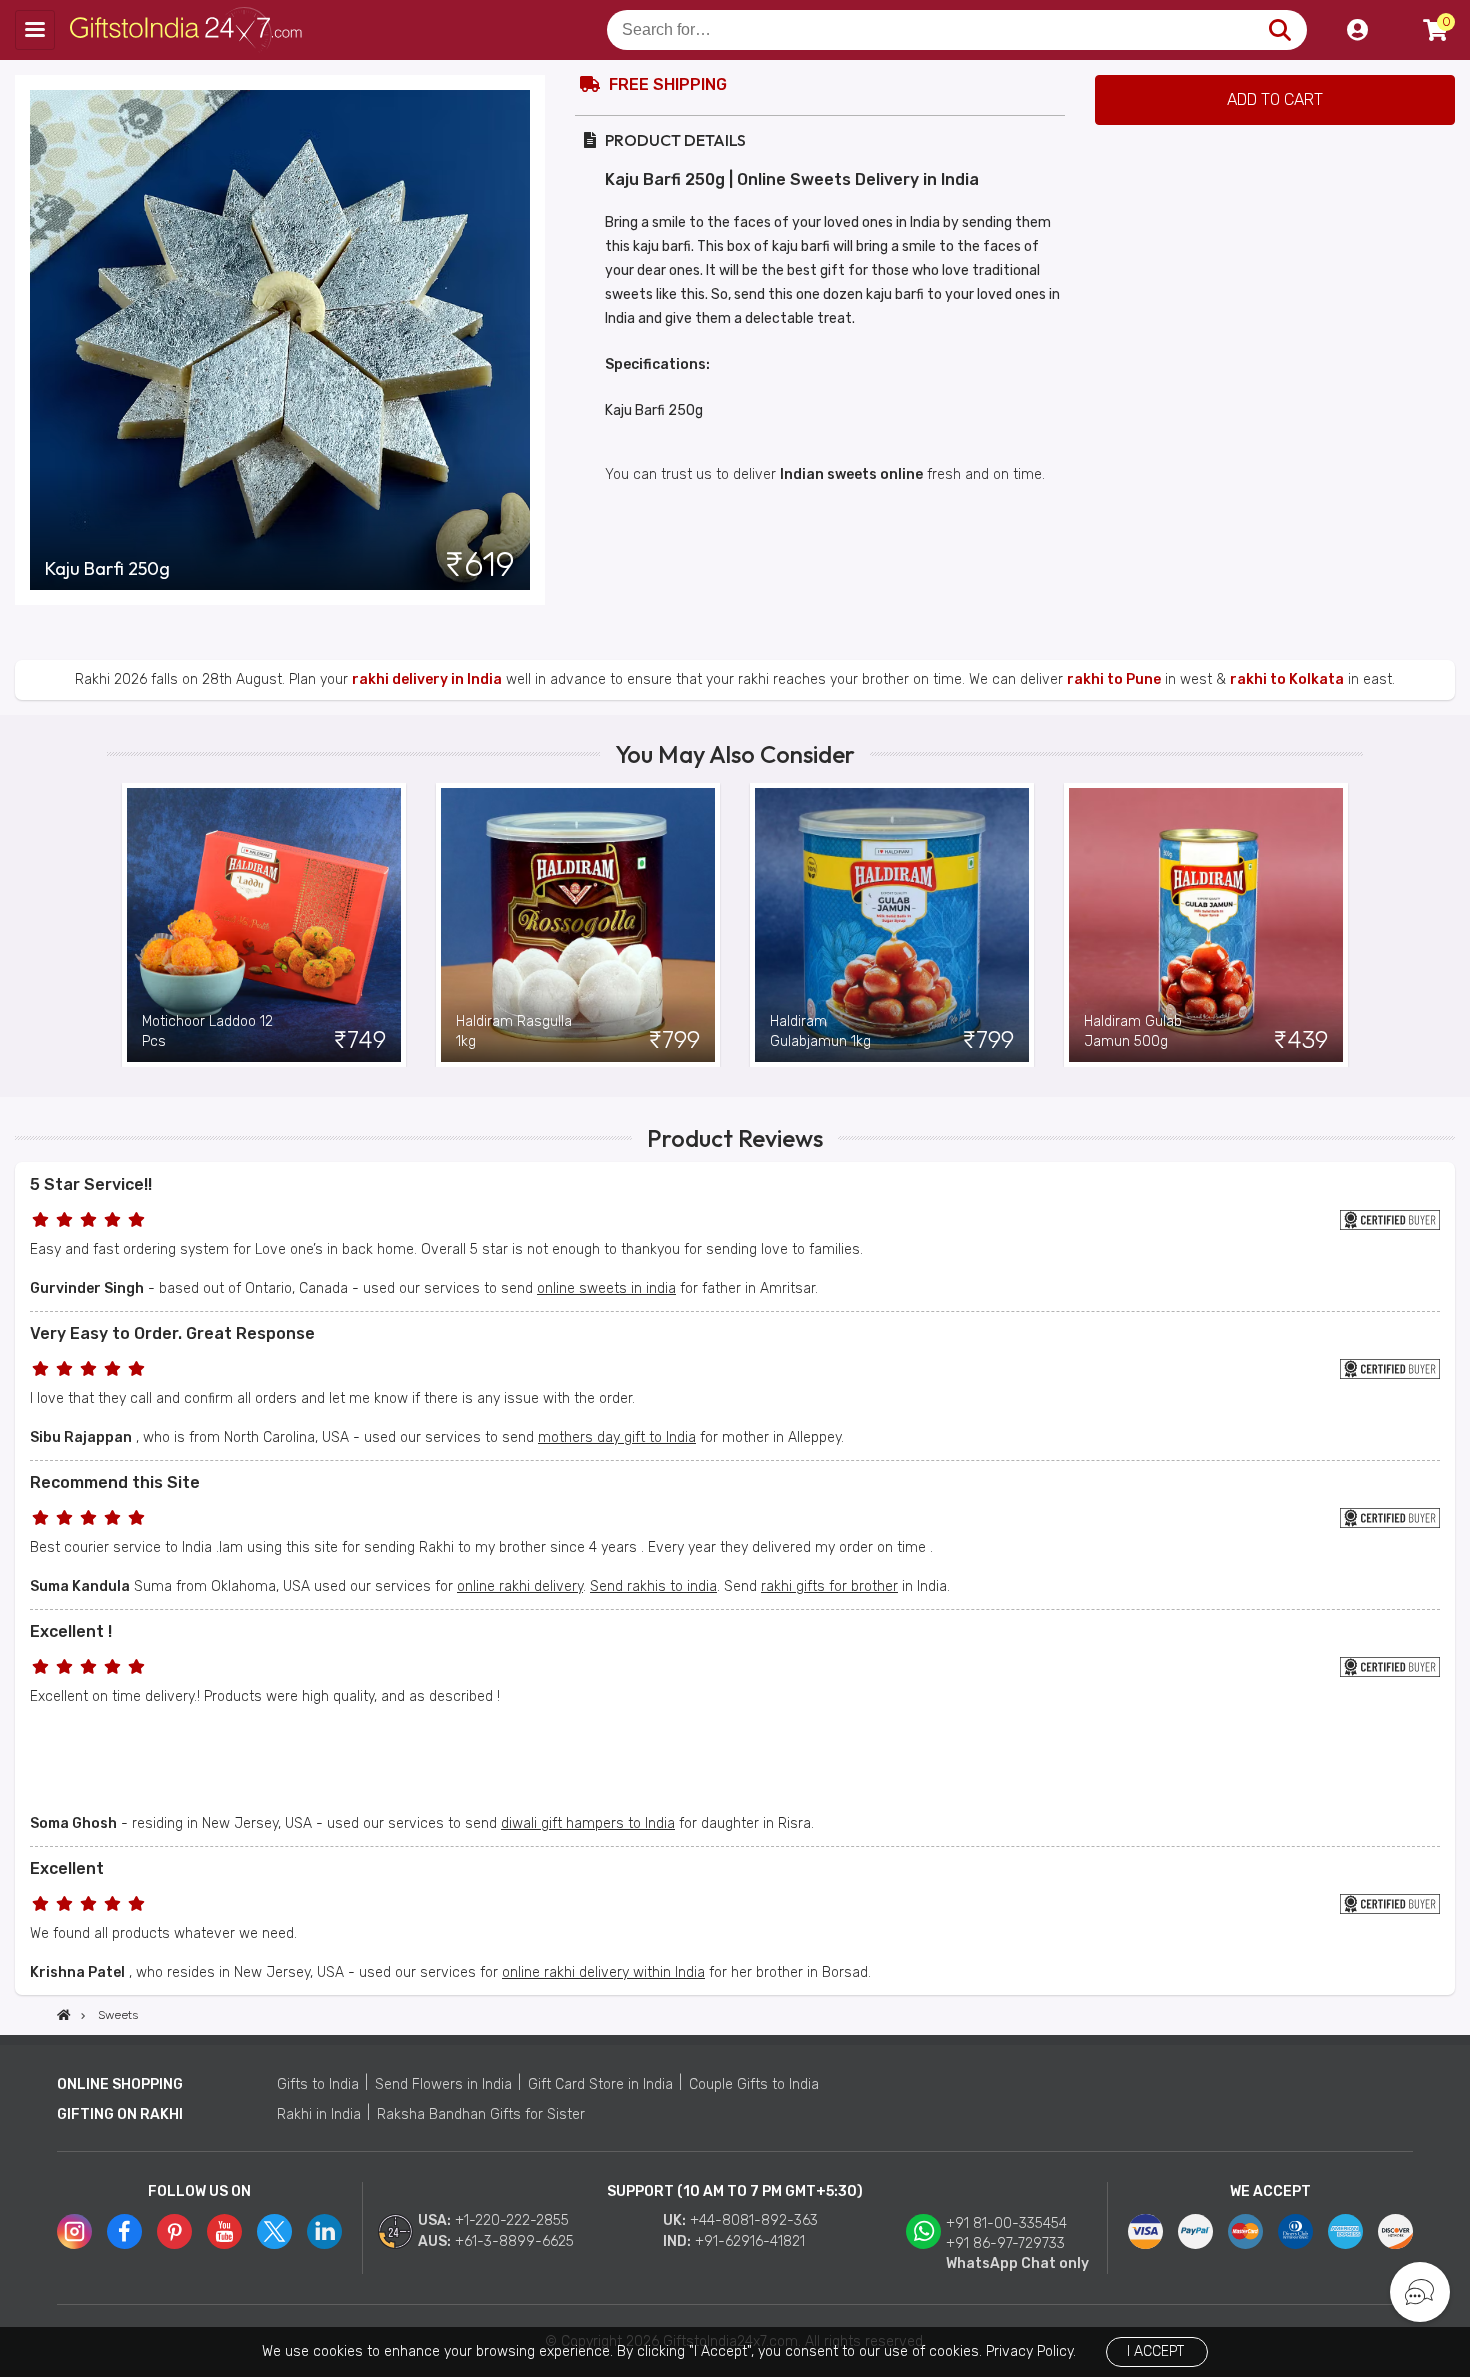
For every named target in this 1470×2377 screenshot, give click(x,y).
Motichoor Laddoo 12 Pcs (207, 1031)
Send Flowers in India (443, 2084)
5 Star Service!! (91, 1184)
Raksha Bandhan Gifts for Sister (481, 2114)
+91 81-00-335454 (1006, 2223)
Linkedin (324, 2231)
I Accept (1155, 2351)
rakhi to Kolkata (1287, 679)
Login (1357, 30)
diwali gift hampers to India (588, 1823)
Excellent (67, 1868)
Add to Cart (1275, 99)
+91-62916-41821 (750, 2241)
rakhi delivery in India (427, 679)
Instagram (74, 2231)
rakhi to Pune (1114, 679)
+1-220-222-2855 (512, 2220)
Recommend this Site (115, 1482)
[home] (64, 2015)
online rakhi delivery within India (603, 1972)
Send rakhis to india (653, 1586)
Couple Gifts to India (754, 2084)
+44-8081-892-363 (754, 2220)
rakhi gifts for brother (829, 1586)
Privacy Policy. (1031, 2351)
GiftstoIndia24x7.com (191, 30)
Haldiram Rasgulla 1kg (514, 1031)
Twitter (274, 2231)
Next (1348, 925)
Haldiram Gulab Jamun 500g (1133, 1031)
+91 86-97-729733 (1005, 2243)
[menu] (35, 30)
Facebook (124, 2231)
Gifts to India (318, 2084)
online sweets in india (606, 1288)
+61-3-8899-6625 (514, 2241)
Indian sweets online (851, 474)
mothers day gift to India (617, 1437)
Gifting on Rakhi (120, 2114)
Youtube (224, 2231)
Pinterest (174, 2231)
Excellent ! (71, 1631)
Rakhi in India (319, 2114)
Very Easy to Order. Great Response (172, 1333)
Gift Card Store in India (600, 2084)
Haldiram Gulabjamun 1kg (820, 1031)
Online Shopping (120, 2084)
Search (1279, 30)
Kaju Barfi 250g (107, 569)
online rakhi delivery (520, 1586)
